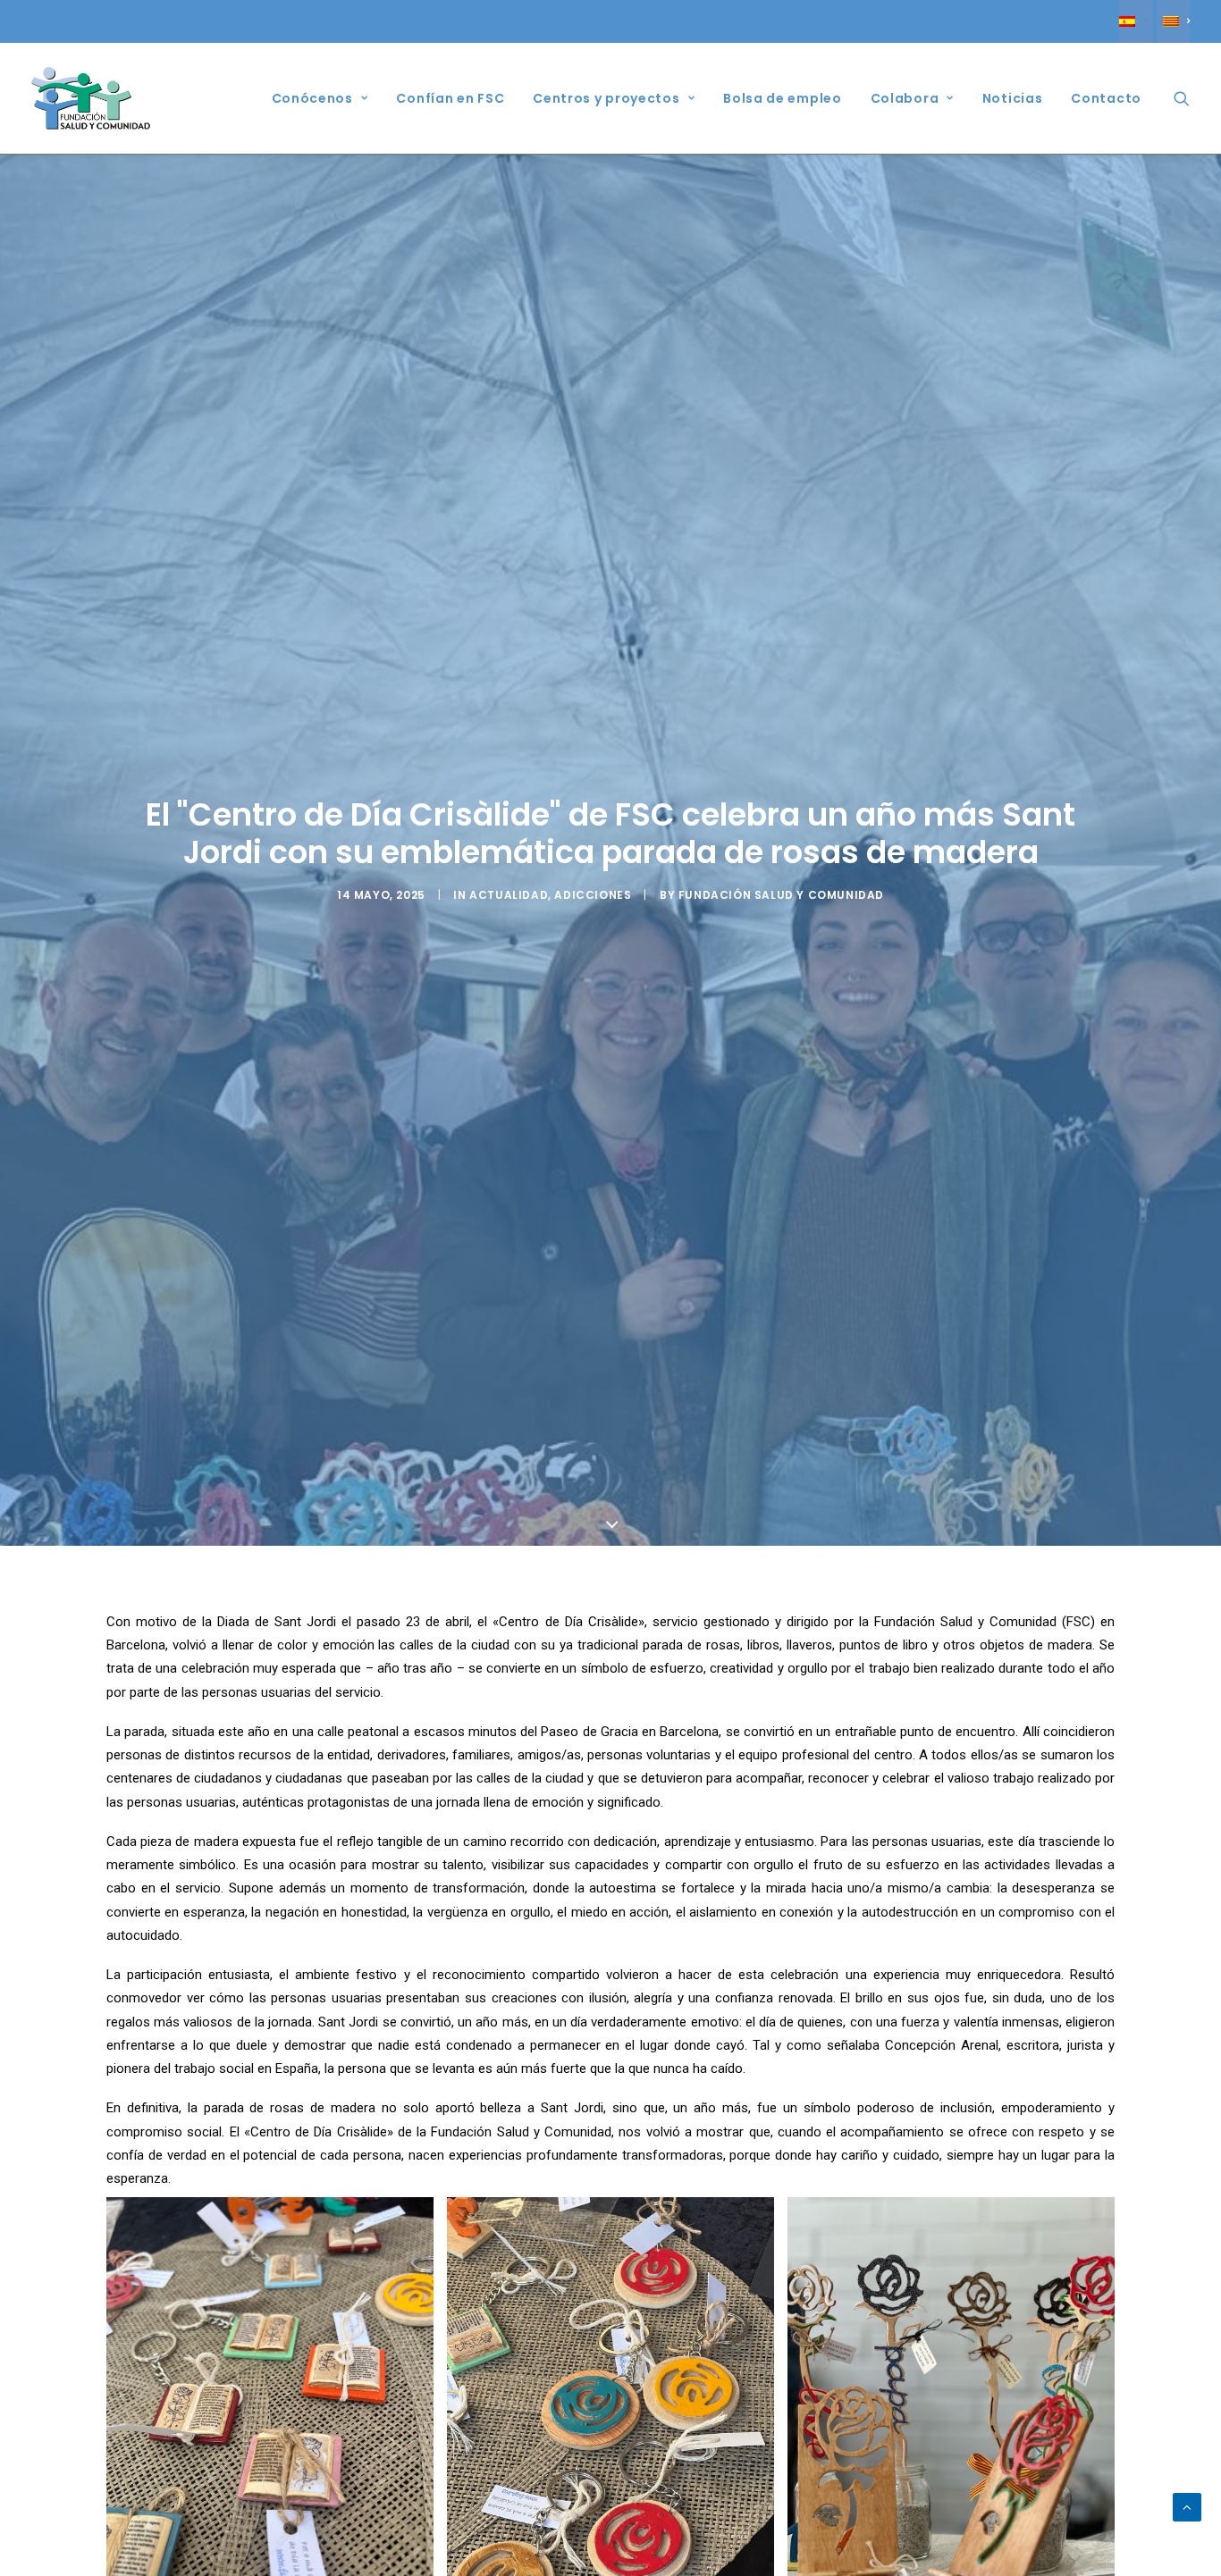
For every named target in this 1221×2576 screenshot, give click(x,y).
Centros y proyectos (606, 98)
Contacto (1106, 98)
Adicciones (593, 895)
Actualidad (509, 895)
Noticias (1013, 98)
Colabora (905, 98)
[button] (1182, 98)
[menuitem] (1136, 21)
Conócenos (312, 98)
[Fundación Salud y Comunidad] (91, 98)
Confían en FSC (450, 98)
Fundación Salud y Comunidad (781, 895)
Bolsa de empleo (783, 98)
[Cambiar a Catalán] (1173, 21)
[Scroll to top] (1187, 2506)
